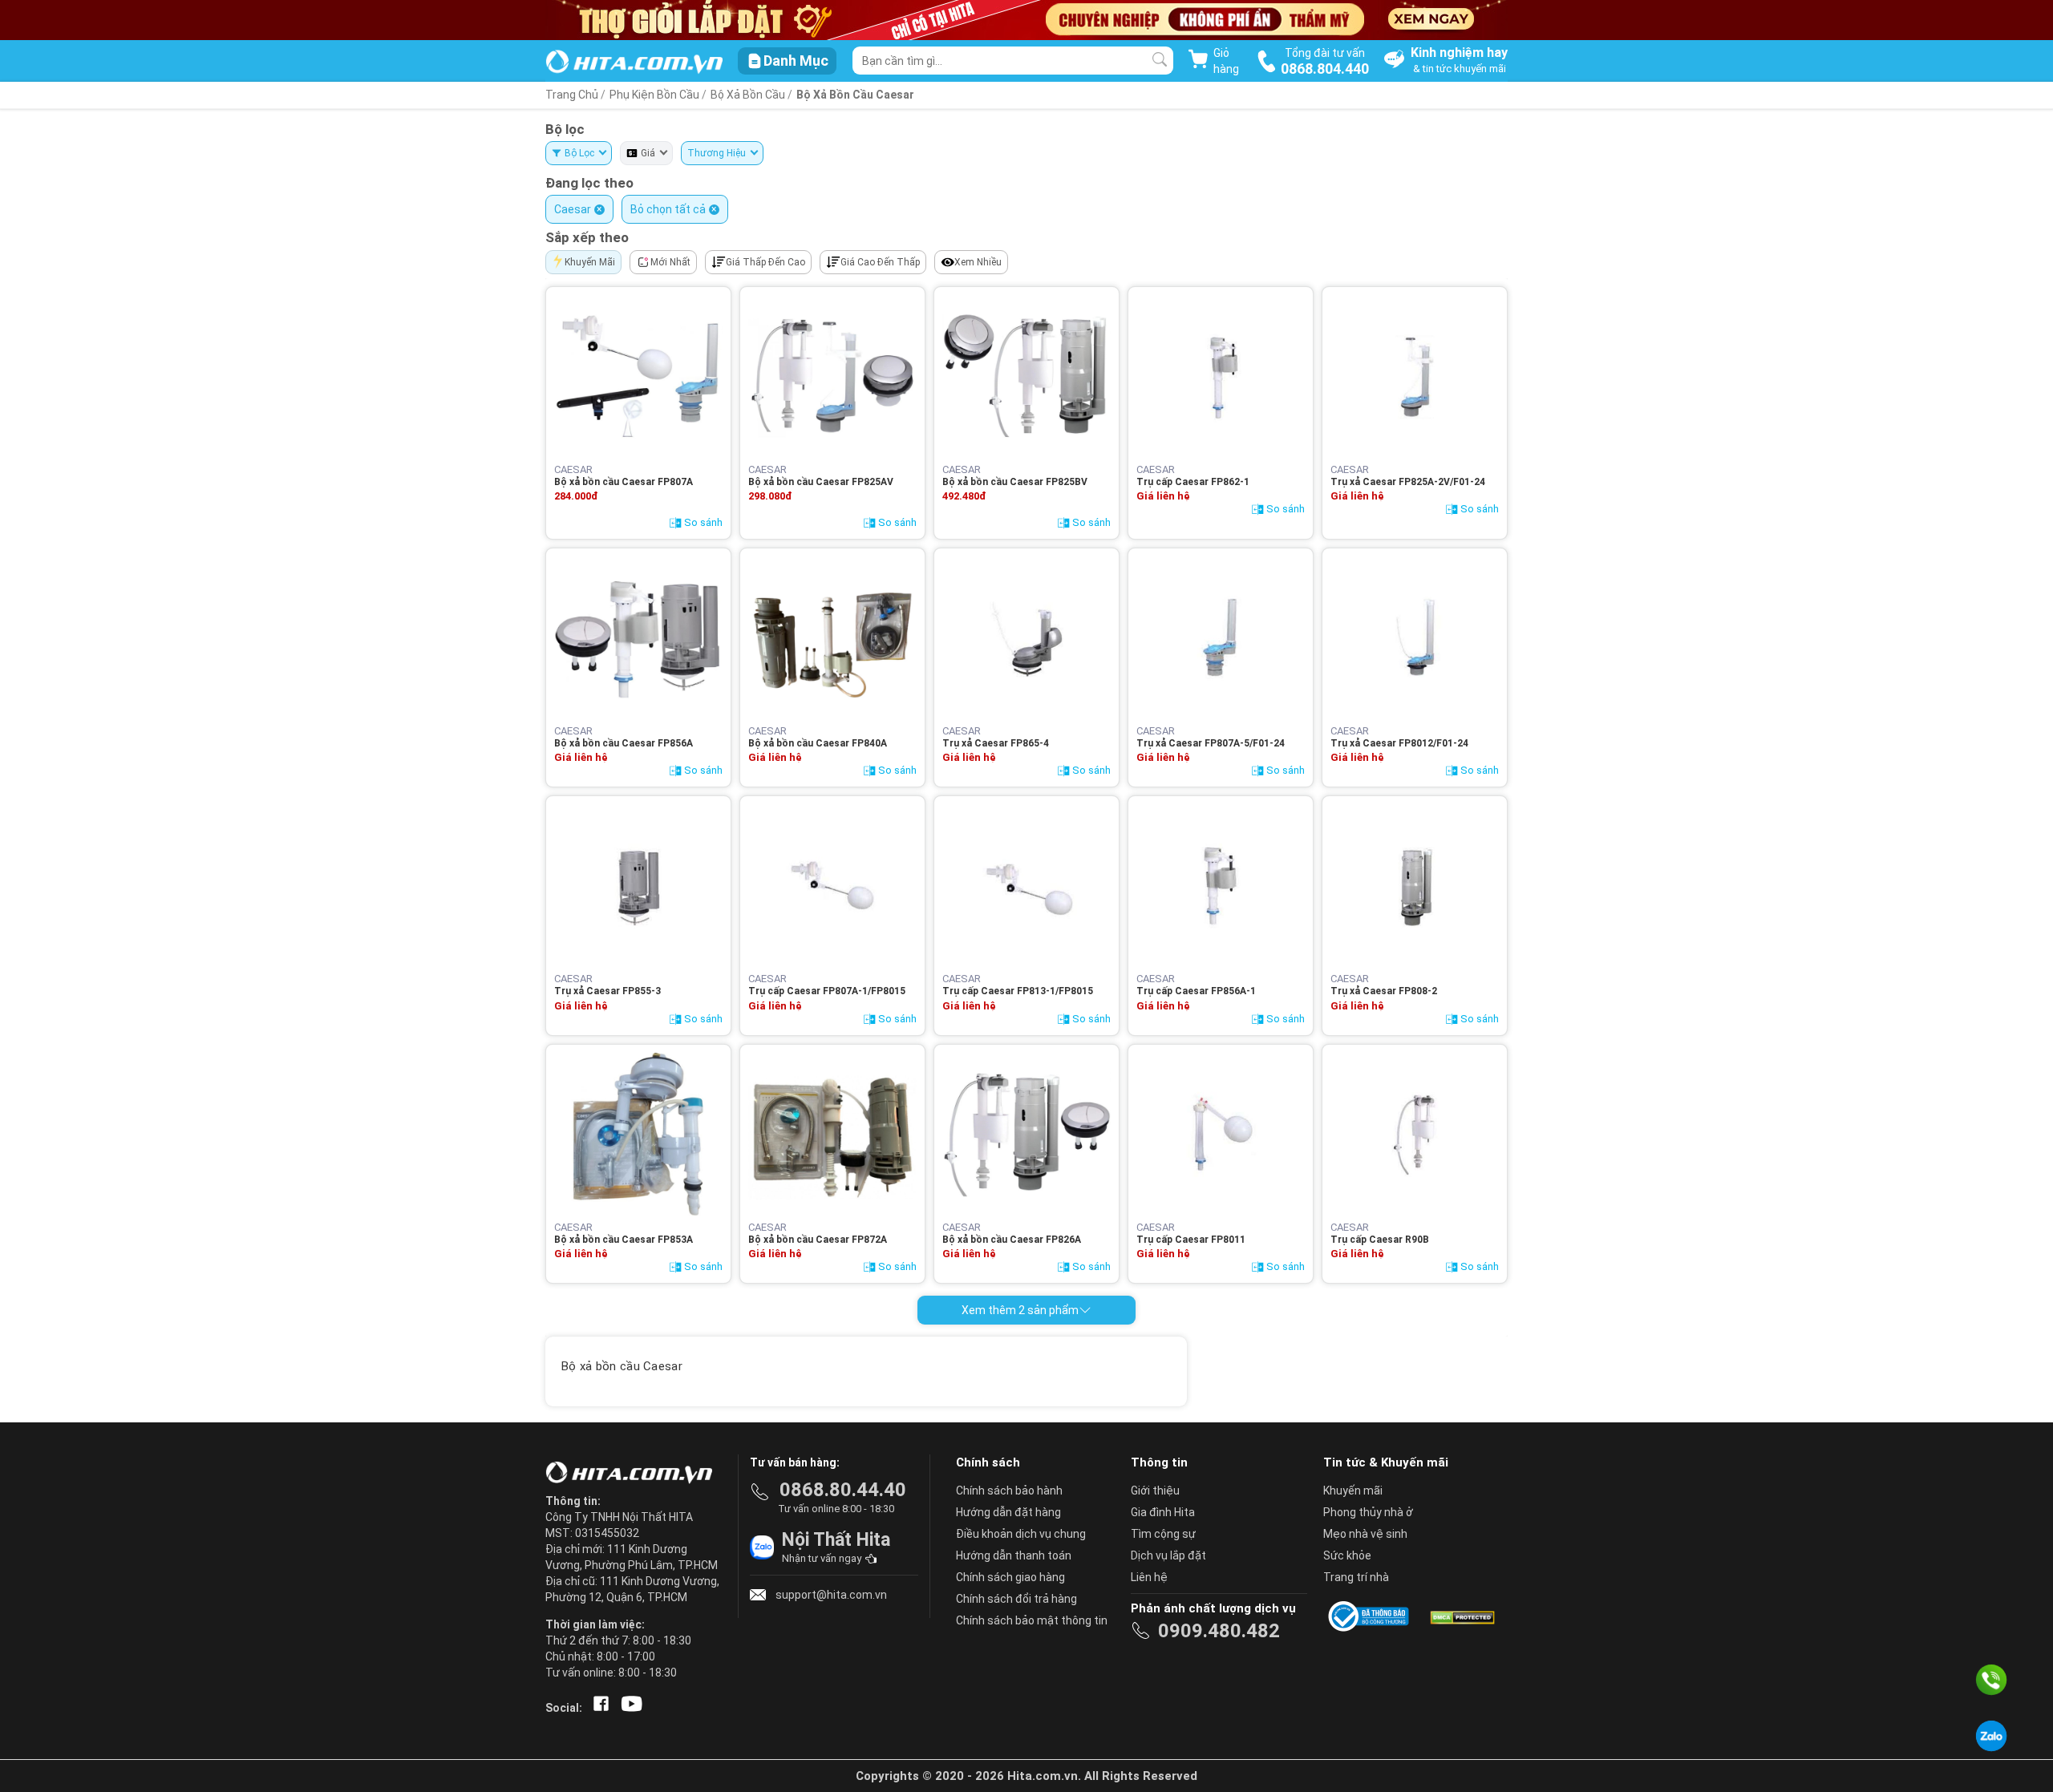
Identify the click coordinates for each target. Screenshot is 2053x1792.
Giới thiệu (1155, 1491)
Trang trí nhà (1356, 1577)
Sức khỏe (1347, 1555)
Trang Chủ (572, 95)
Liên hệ (1149, 1577)
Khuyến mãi (1353, 1491)
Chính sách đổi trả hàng (1016, 1599)
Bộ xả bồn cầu (749, 95)
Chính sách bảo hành (1009, 1491)
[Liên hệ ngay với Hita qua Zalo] (1991, 1736)
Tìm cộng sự (1163, 1534)
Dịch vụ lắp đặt (1168, 1555)
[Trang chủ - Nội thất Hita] (634, 1474)
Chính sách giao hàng (1010, 1577)
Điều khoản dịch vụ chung (1021, 1534)
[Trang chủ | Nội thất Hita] (634, 63)
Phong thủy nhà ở (1368, 1512)
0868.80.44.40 (843, 1490)
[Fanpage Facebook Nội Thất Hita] (598, 1708)
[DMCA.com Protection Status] (1461, 1616)
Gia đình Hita (1163, 1512)
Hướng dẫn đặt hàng (1008, 1512)
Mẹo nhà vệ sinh (1365, 1534)
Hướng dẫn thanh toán (1014, 1555)
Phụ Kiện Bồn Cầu (654, 95)
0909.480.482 (1219, 1631)
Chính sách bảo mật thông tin (1032, 1620)
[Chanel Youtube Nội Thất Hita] (629, 1708)
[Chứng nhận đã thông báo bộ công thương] (1371, 1616)
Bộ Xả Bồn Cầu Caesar (855, 95)
